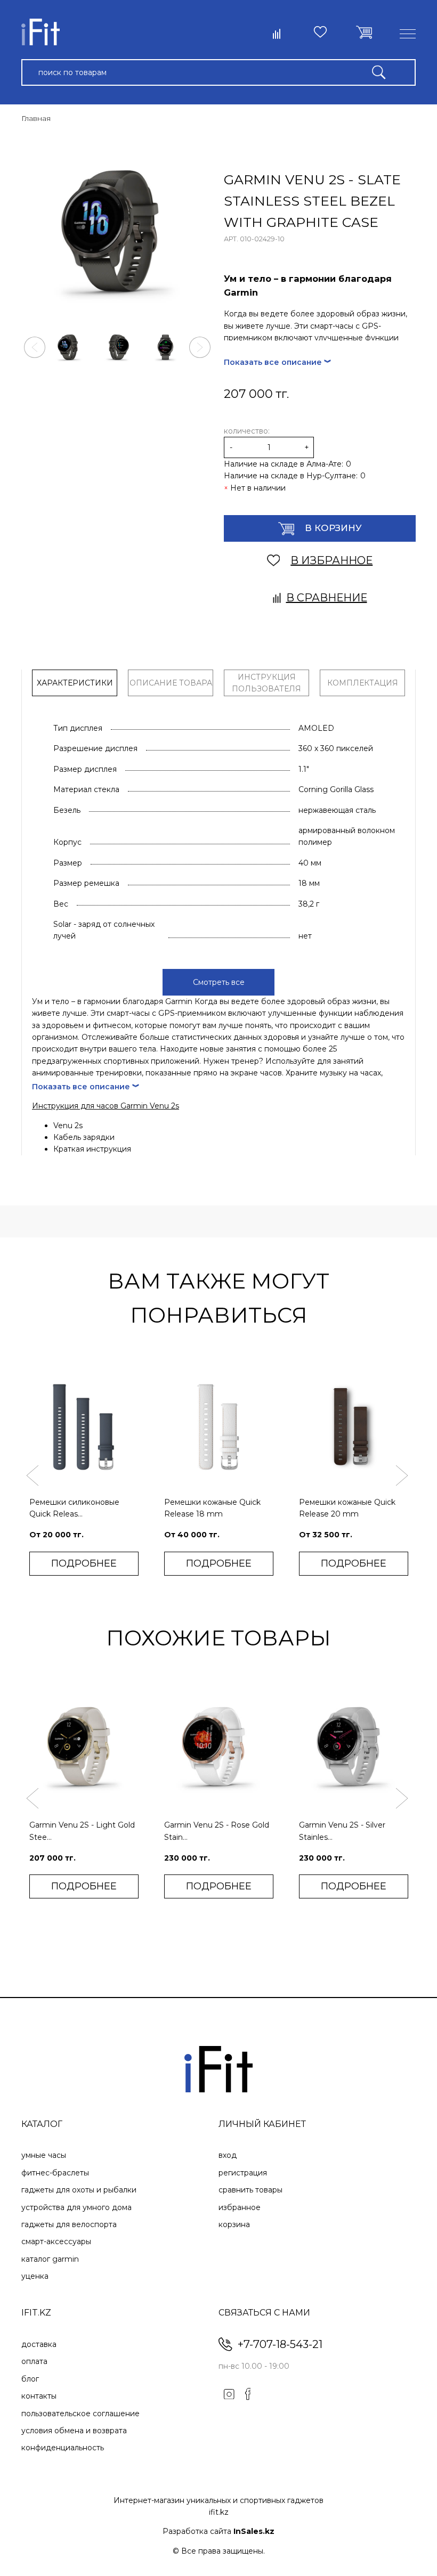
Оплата (34, 2361)
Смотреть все (219, 982)
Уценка (35, 2276)
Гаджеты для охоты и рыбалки (79, 2190)
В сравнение (327, 598)
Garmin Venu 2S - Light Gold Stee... (82, 1831)
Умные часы (44, 2155)
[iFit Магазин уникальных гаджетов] (41, 34)
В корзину (333, 528)
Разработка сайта (218, 2531)
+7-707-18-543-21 (280, 2344)
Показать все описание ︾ (278, 362)
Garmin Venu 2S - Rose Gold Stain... (217, 1831)
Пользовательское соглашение (80, 2414)
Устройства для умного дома (76, 2207)
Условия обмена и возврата (74, 2431)
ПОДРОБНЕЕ (84, 1563)
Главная (36, 118)
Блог (30, 2379)
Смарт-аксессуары (56, 2241)
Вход (228, 2155)
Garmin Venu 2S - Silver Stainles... (342, 1831)
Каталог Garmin (50, 2259)
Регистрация (243, 2173)
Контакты (39, 2396)
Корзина (234, 2224)
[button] (35, 347)
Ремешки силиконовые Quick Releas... (74, 1508)
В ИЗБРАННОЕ (331, 560)
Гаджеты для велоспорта (69, 2224)
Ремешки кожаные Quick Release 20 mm (347, 1508)
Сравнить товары (250, 2190)
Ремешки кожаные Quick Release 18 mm (212, 1508)
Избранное (240, 2207)
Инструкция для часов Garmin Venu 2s (106, 1106)
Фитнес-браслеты (55, 2173)
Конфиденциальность (63, 2448)
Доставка (39, 2344)
